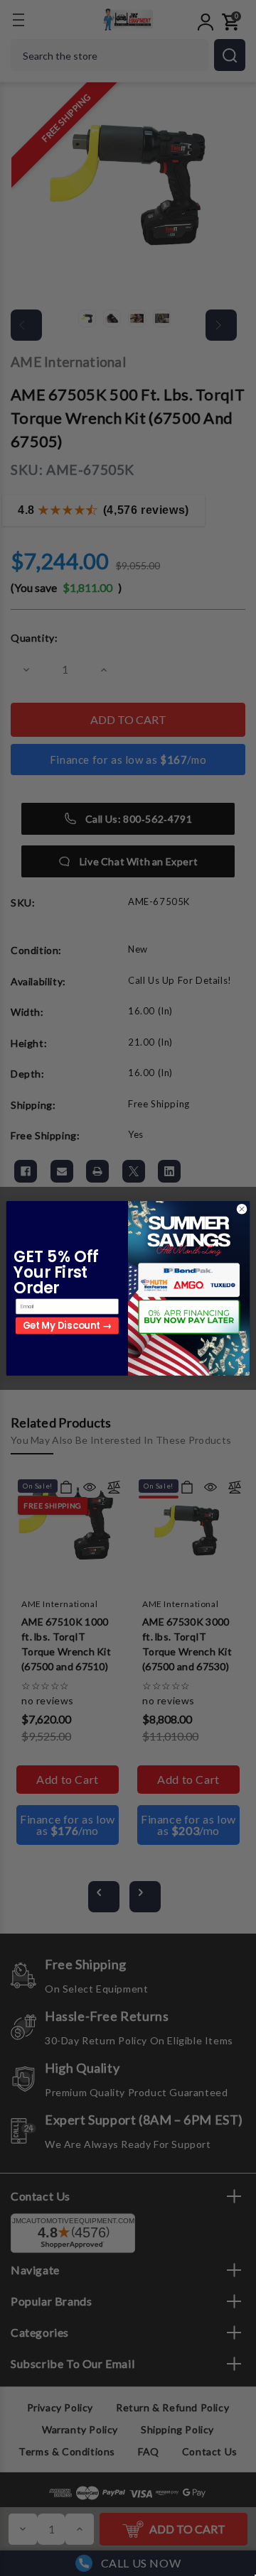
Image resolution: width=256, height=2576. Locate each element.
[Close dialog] (241, 1208)
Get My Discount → (67, 1326)
